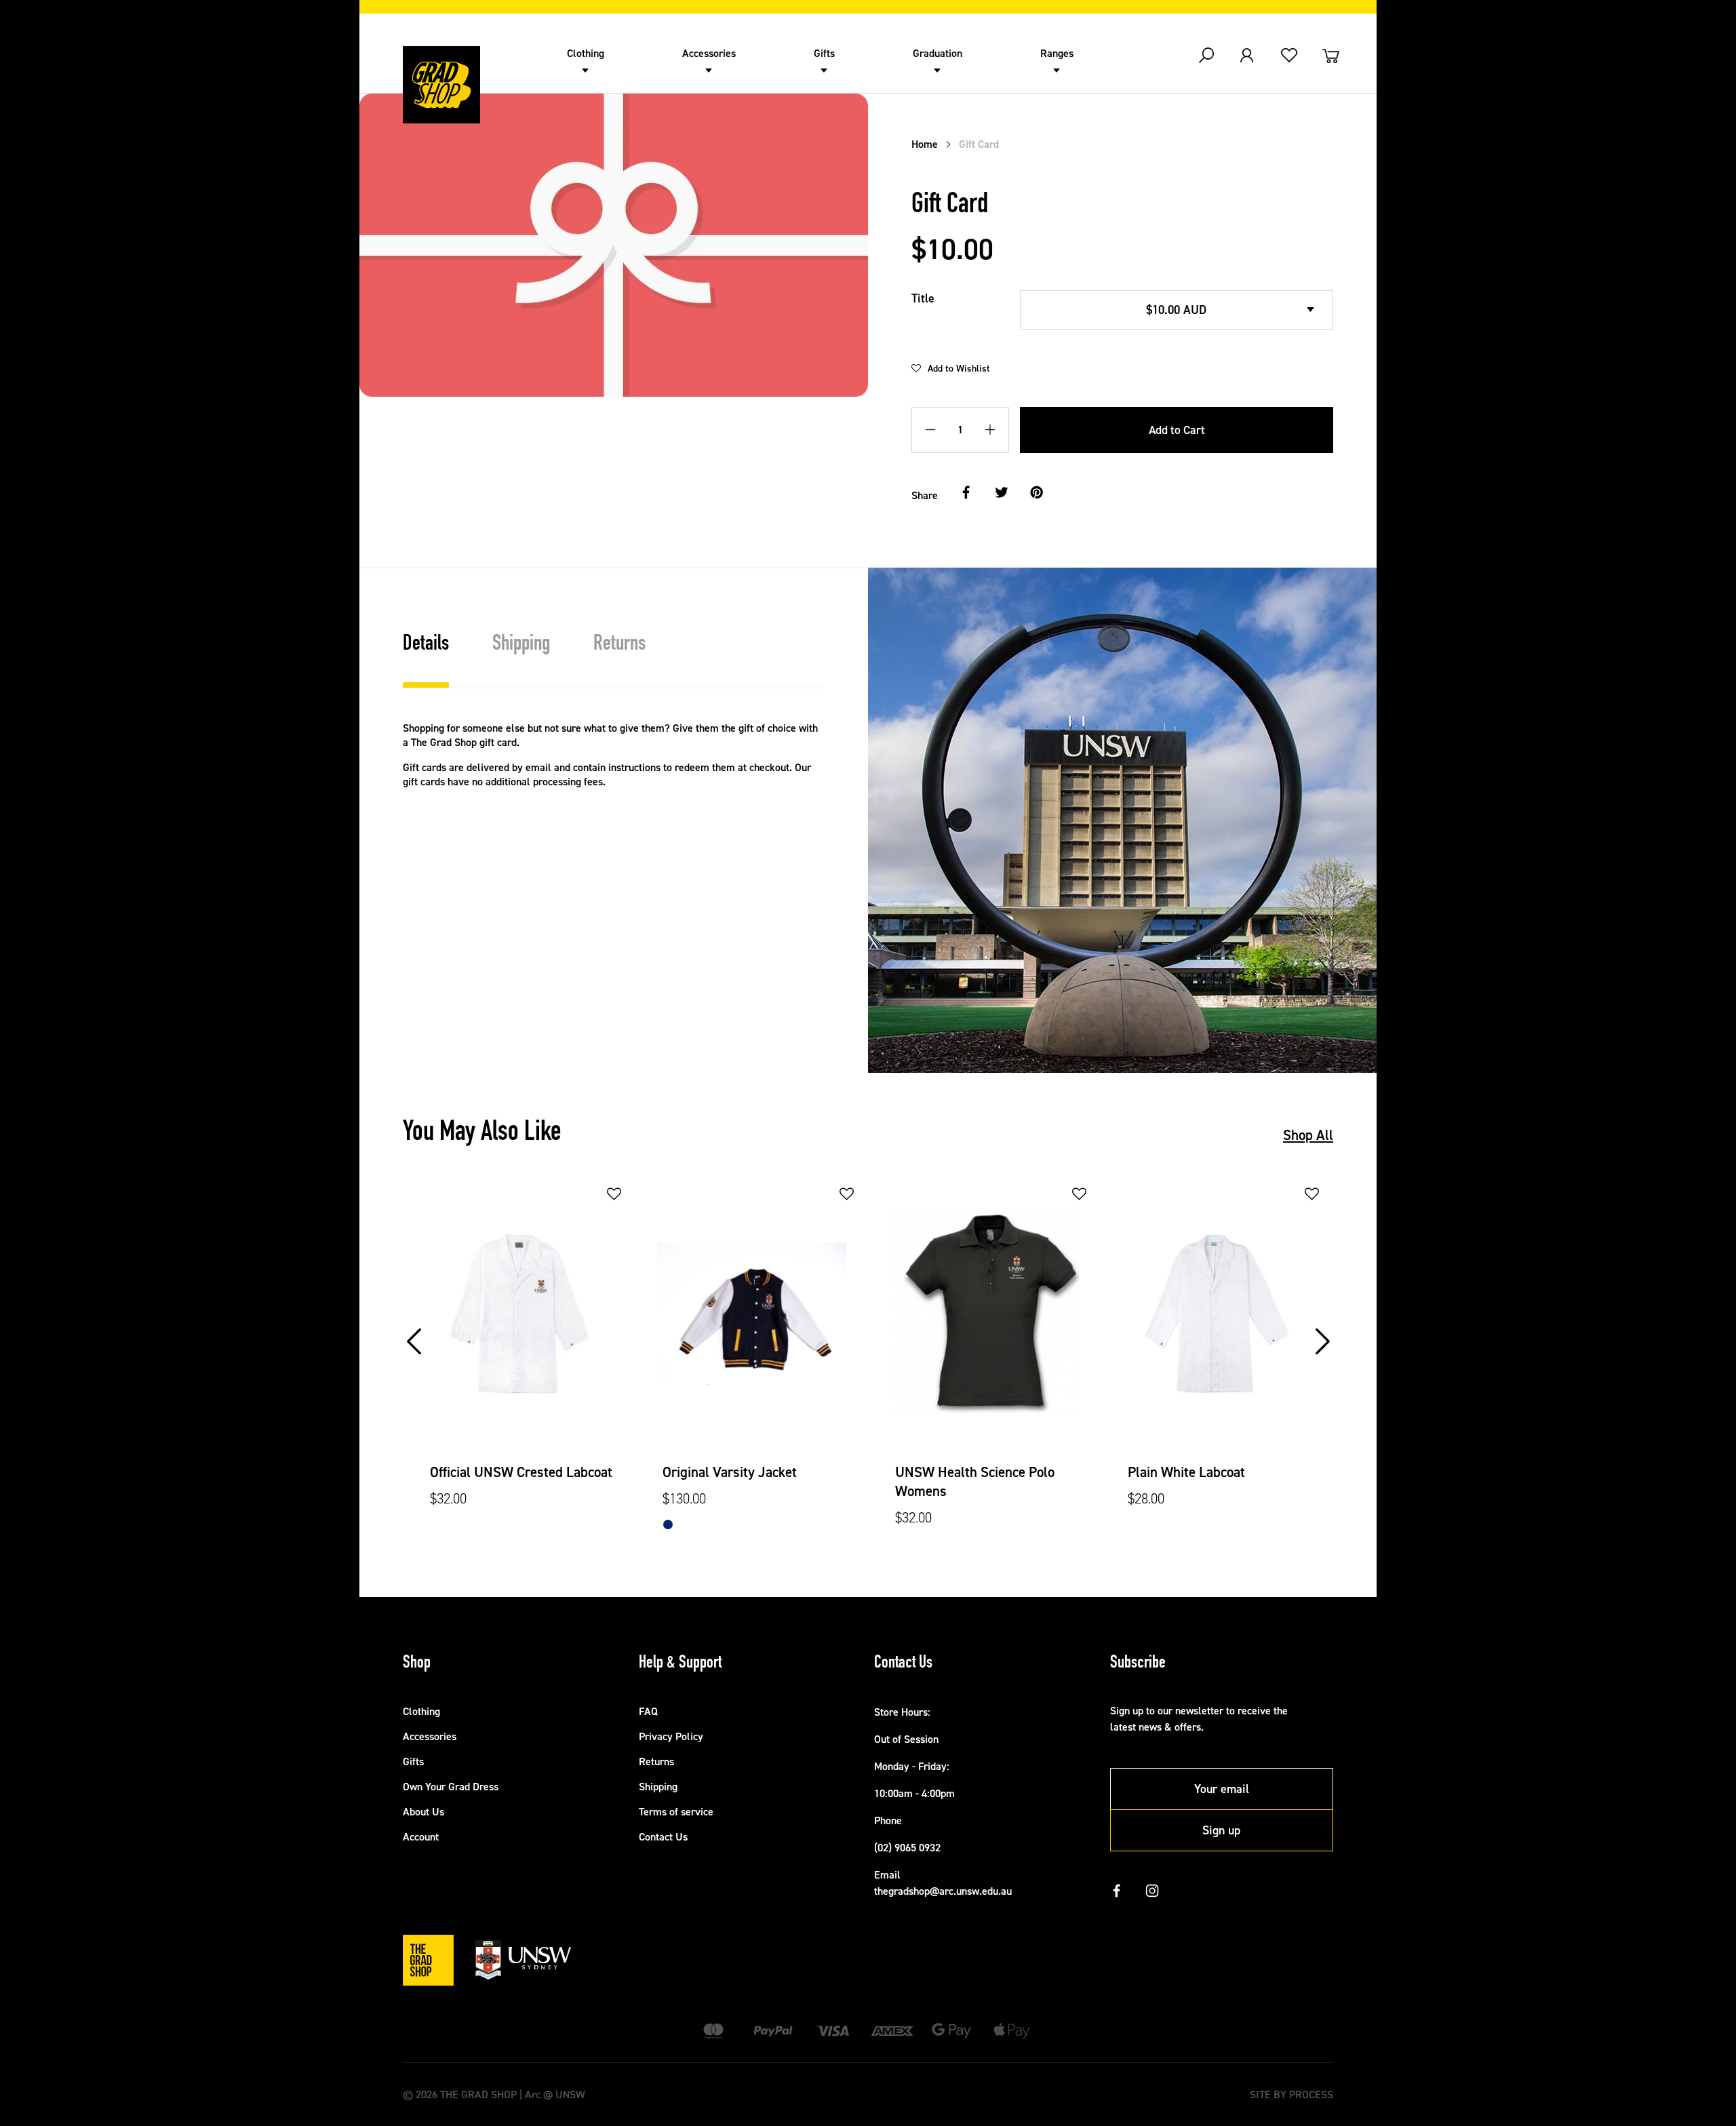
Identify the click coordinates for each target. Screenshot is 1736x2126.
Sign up (1221, 1830)
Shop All (1308, 1135)
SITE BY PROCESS (1291, 2094)
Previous (416, 1327)
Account (421, 1837)
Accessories (709, 53)
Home (925, 144)
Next (1324, 1327)
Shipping (658, 1787)
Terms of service (676, 1812)
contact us (459, 925)
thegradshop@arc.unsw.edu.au (943, 1891)
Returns (656, 1761)
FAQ (648, 1711)
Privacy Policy (671, 1736)
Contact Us (663, 1837)
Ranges (1057, 53)
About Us (423, 1812)
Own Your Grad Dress (451, 1787)
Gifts (824, 53)
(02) (884, 1848)
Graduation (938, 53)
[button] (951, 368)
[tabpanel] (519, 1357)
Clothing (586, 53)
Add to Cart (1177, 430)
